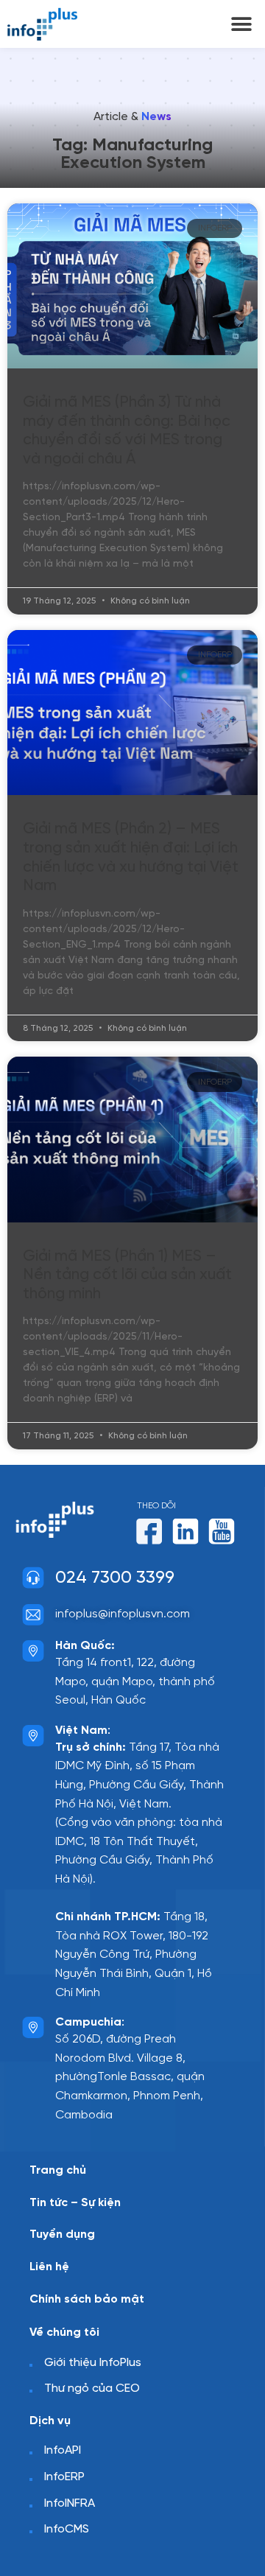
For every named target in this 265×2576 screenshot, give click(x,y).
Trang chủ (58, 2170)
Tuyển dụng (62, 2234)
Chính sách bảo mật (87, 2299)
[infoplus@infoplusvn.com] (33, 1614)
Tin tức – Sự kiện (75, 2203)
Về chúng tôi (64, 2332)
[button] (241, 24)
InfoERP (64, 2477)
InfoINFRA (70, 2503)
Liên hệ (49, 2267)
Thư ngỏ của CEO (92, 2388)
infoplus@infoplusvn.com (123, 1614)
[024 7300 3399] (33, 1578)
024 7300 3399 (115, 1578)
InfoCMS (67, 2529)
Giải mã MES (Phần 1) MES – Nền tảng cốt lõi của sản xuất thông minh (127, 1275)
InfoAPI (63, 2450)
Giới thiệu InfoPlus (93, 2363)
